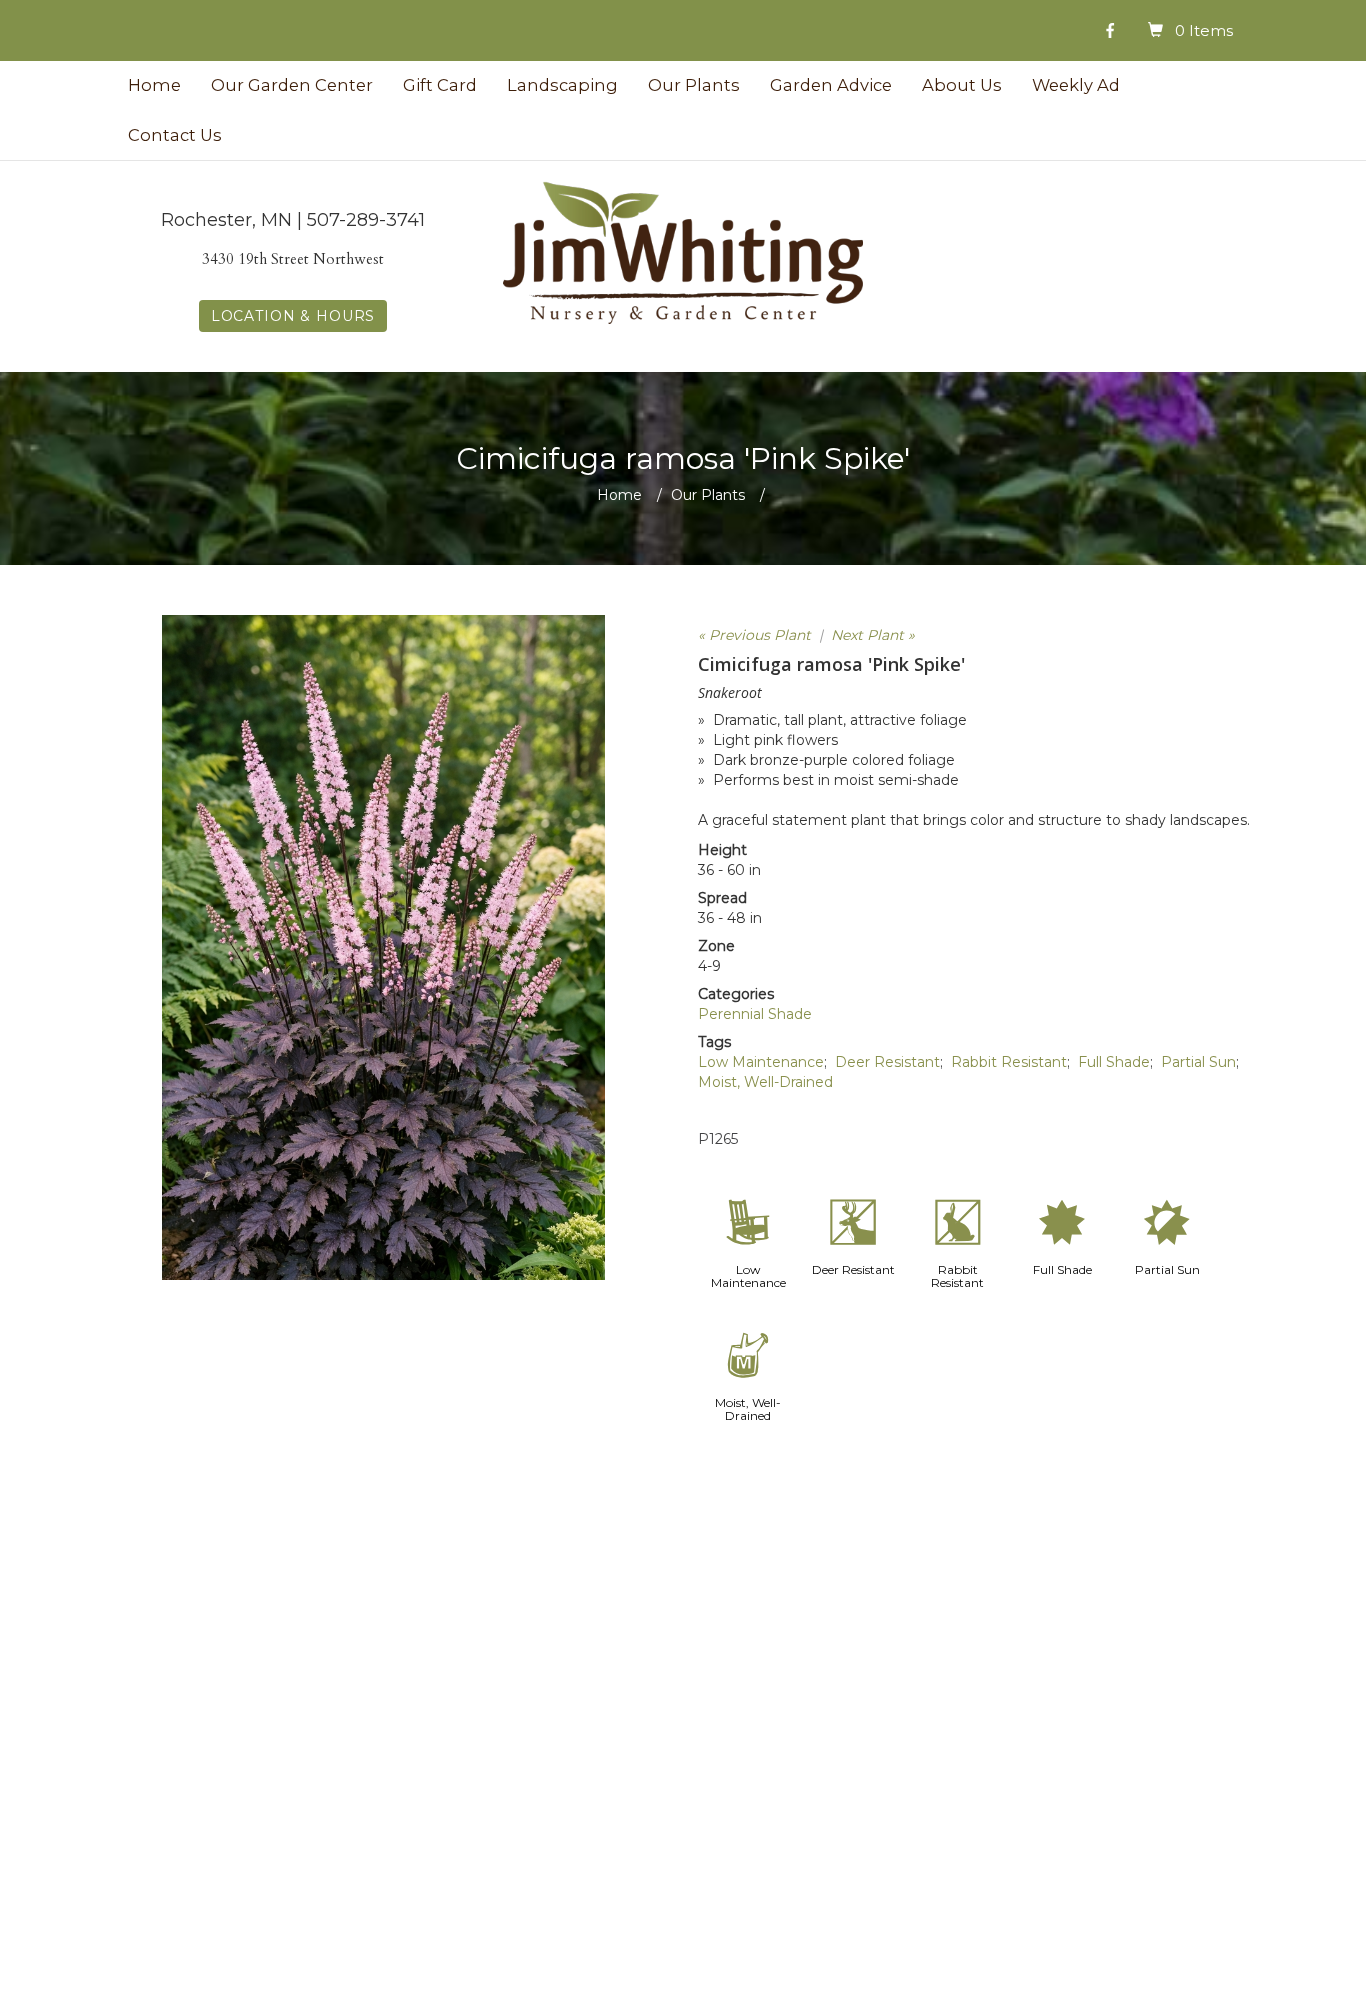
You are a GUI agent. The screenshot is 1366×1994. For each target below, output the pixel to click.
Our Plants (694, 85)
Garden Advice (831, 85)
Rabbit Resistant (1009, 1062)
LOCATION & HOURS (293, 316)
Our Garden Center (292, 85)
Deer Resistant (887, 1062)
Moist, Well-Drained (765, 1082)
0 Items (1204, 30)
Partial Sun (1198, 1062)
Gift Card (440, 85)
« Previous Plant (754, 635)
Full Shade (1114, 1062)
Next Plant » (873, 635)
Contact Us (175, 135)
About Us (962, 85)
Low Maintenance (761, 1062)
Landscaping (562, 85)
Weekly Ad (1076, 85)
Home (154, 85)
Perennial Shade (755, 1014)
